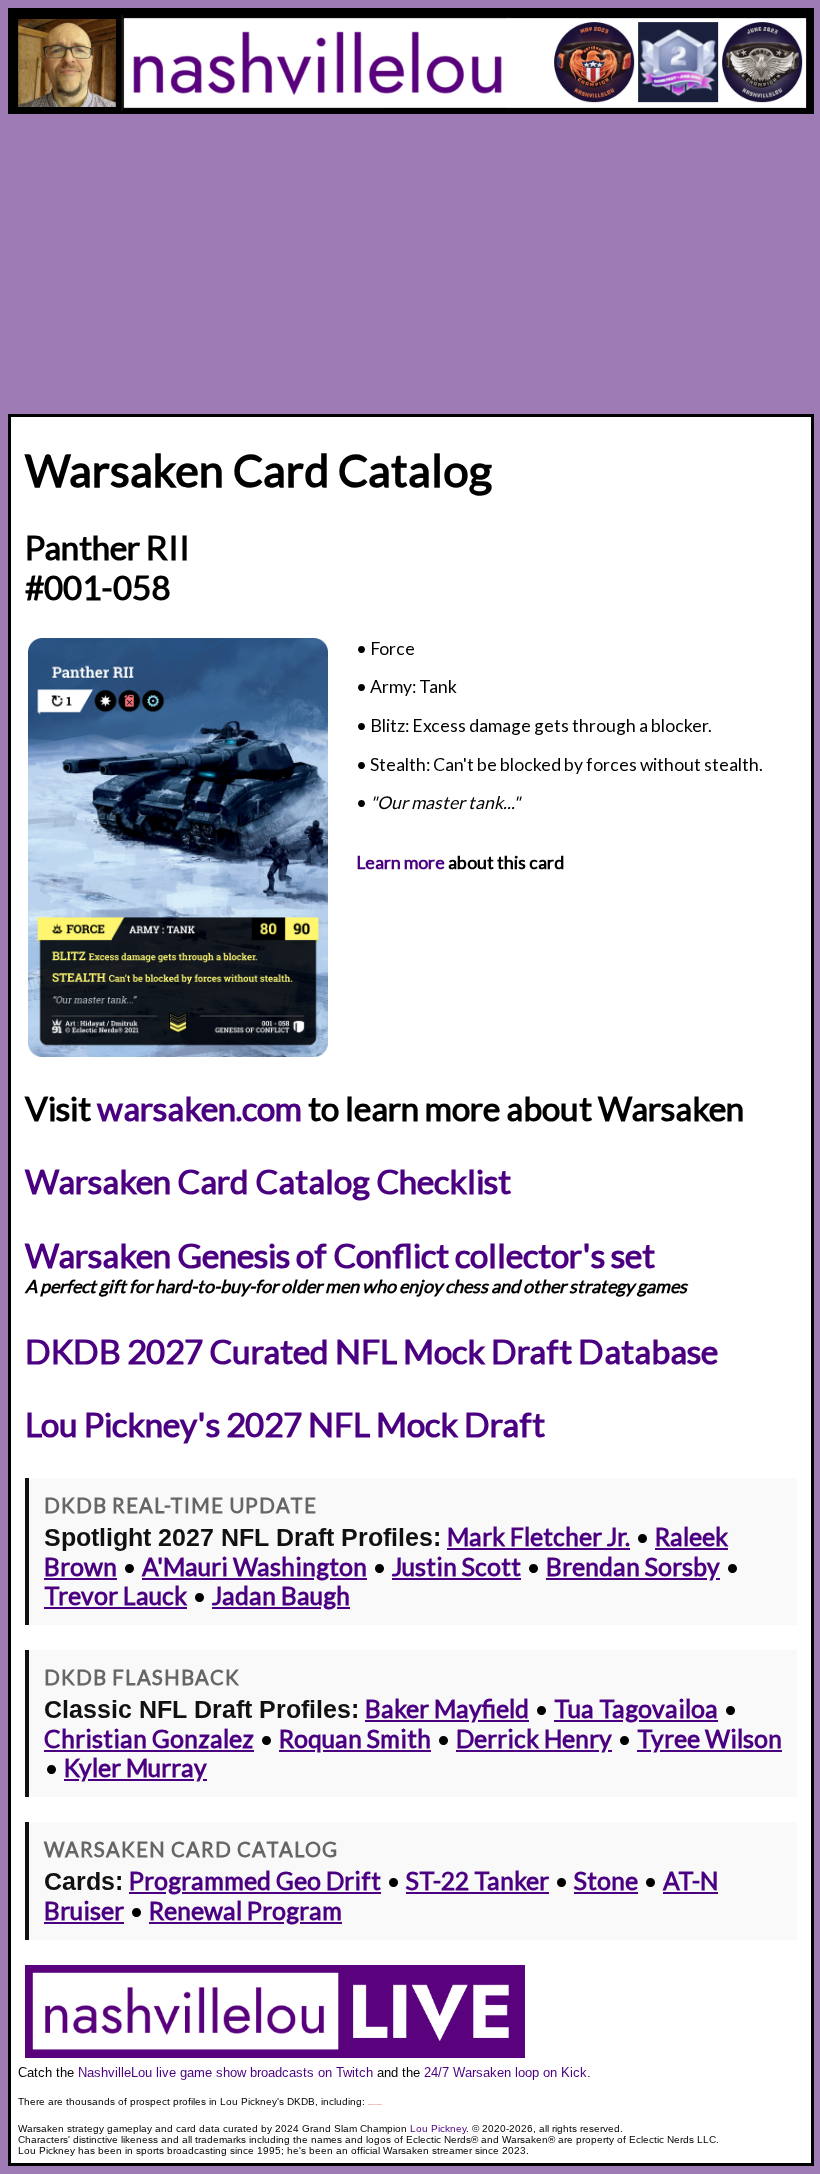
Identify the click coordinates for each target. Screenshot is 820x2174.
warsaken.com (199, 1108)
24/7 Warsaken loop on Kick (505, 2072)
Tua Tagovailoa (636, 1708)
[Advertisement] (410, 264)
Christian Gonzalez (149, 1738)
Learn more (400, 862)
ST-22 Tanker (477, 1880)
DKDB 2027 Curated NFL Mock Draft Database (371, 1351)
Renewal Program (245, 1910)
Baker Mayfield (447, 1708)
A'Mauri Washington (254, 1566)
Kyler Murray (135, 1767)
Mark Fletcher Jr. (538, 1536)
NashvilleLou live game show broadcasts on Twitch (225, 2072)
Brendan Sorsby (633, 1566)
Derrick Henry (534, 1738)
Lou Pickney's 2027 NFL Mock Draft (285, 1424)
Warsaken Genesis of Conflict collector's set (340, 1255)
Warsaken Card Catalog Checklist (268, 1181)
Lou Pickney (438, 2128)
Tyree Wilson (709, 1738)
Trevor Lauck (115, 1595)
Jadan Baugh (281, 1595)
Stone (606, 1880)
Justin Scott (456, 1566)
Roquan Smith (355, 1738)
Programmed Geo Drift (255, 1880)
